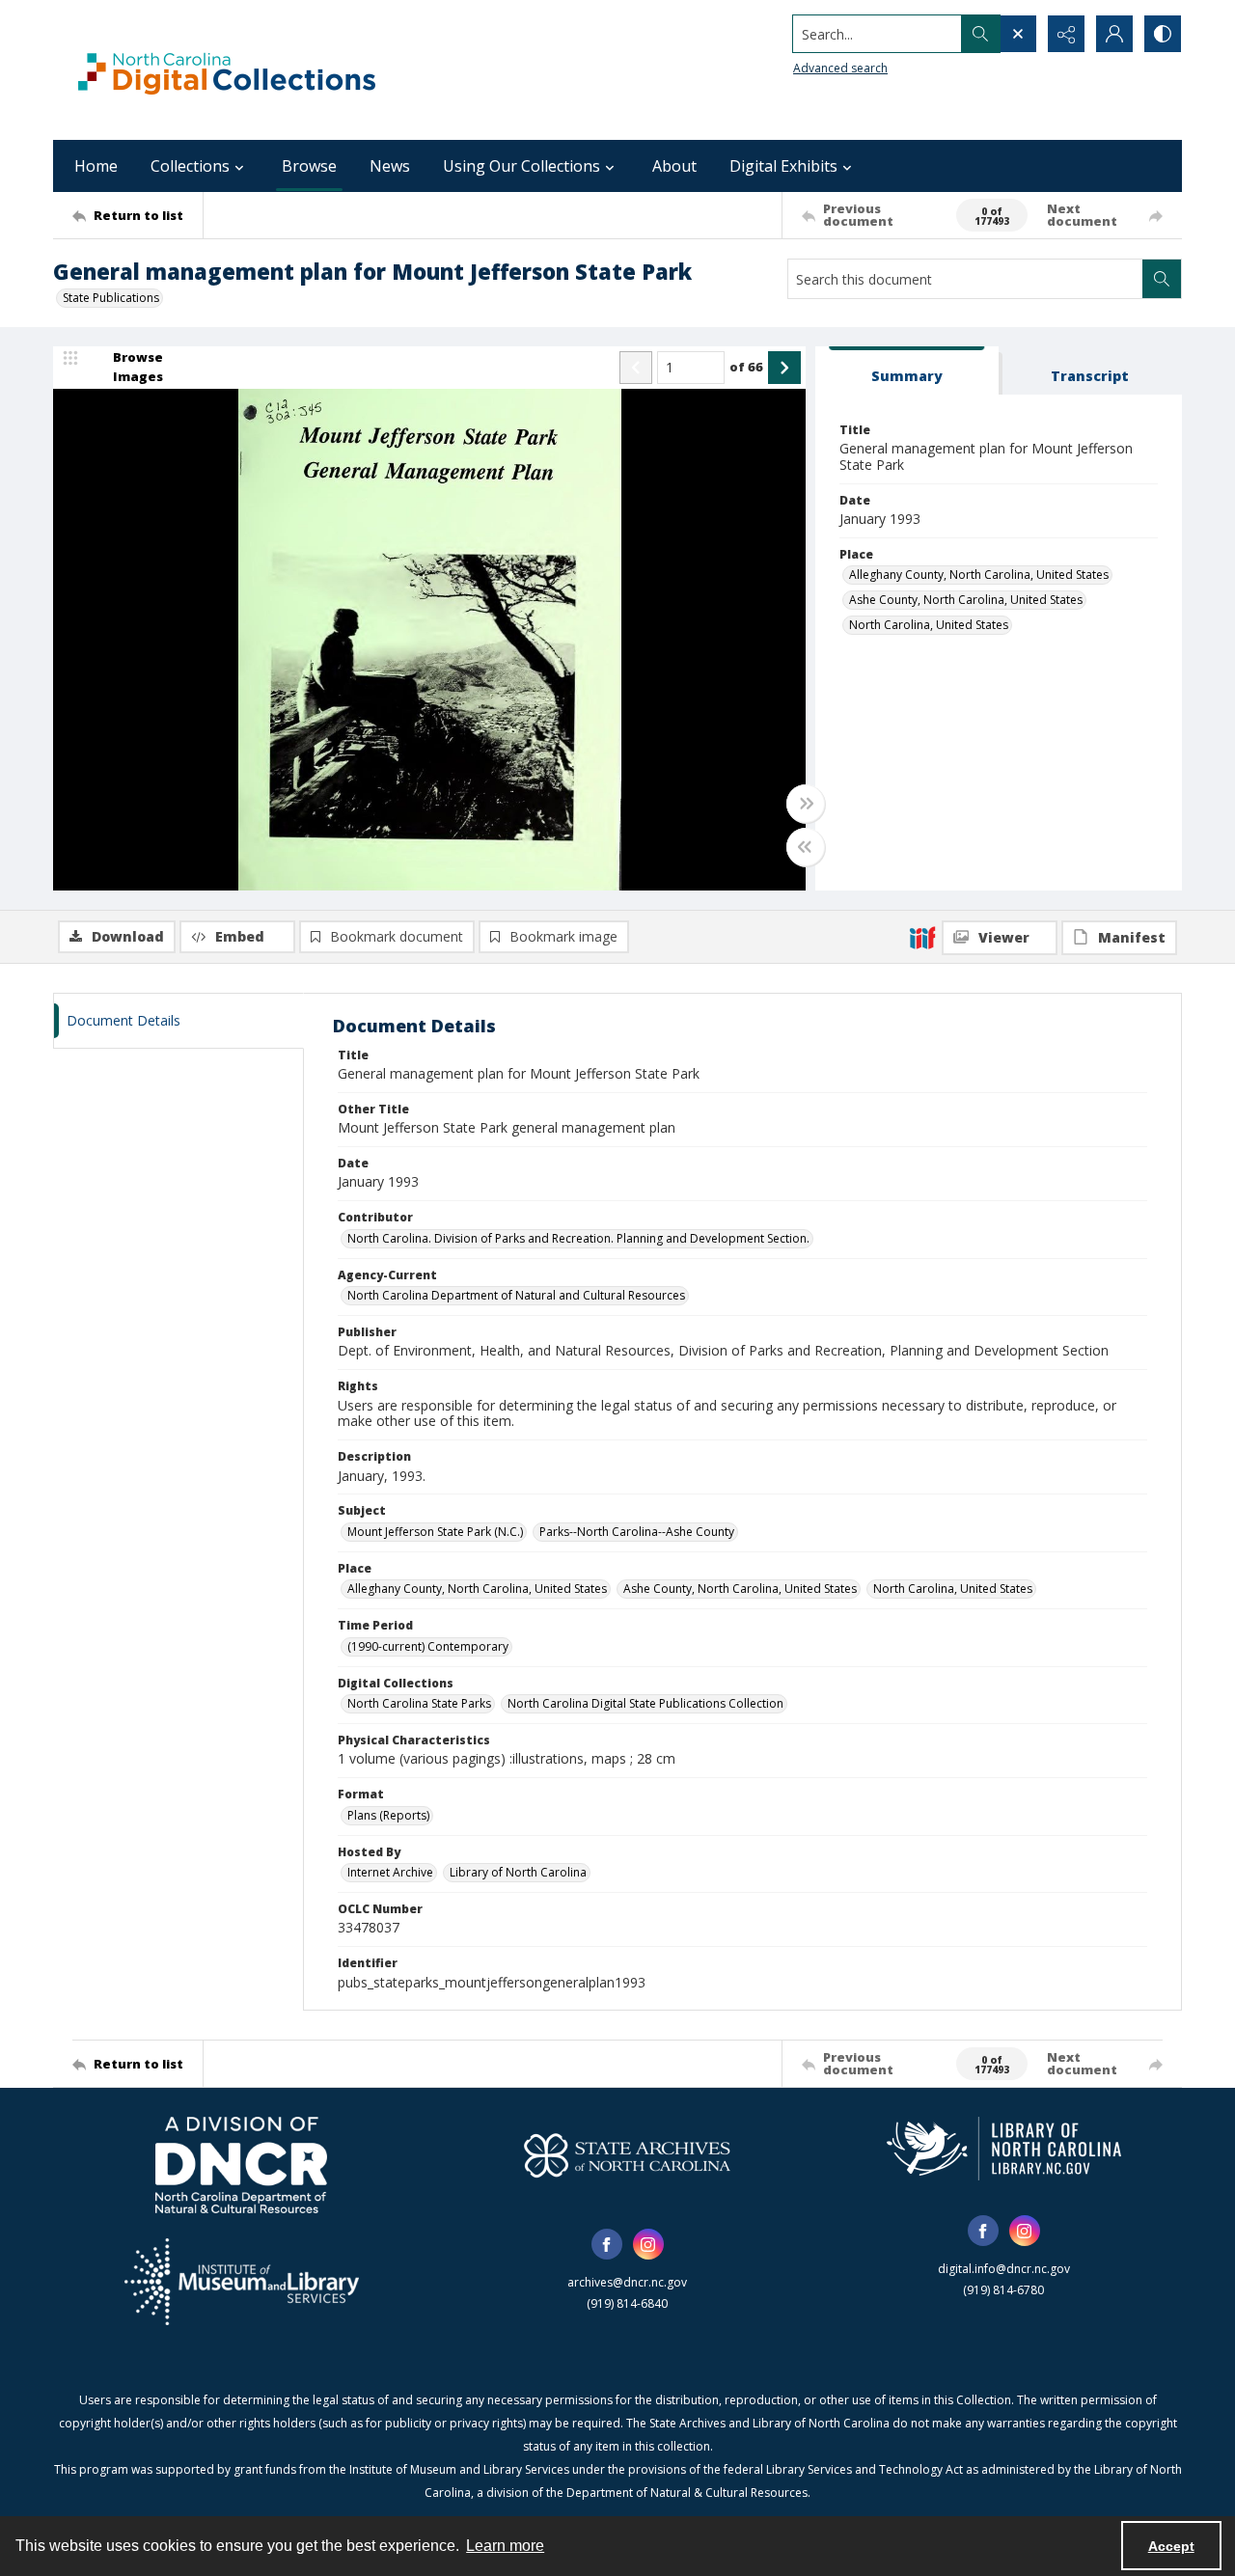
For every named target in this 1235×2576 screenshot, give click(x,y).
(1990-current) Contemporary (428, 1646)
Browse (309, 166)
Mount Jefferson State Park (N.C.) (435, 1532)
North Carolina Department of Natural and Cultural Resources (516, 1295)
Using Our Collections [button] (521, 166)
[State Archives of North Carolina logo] (627, 2155)
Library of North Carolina (518, 1872)
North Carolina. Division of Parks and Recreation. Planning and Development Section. (578, 1238)
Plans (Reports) (388, 1815)
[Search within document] (1162, 279)
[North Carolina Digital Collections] (227, 70)
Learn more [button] (505, 2546)
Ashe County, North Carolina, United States (966, 600)
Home (96, 166)
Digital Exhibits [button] (783, 166)
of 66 (746, 367)
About (674, 166)
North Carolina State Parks (419, 1703)
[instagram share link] (648, 2244)
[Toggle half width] (806, 847)
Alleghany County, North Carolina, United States (979, 575)
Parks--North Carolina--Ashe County (637, 1532)
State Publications (111, 298)
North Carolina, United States (929, 625)
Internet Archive (390, 1872)
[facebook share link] (607, 2244)
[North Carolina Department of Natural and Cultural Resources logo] (241, 2165)
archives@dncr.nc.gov (627, 2282)
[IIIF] (922, 937)
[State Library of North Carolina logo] (1004, 2149)
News (390, 166)
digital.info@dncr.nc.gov (1004, 2269)
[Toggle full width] (806, 804)
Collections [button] (190, 166)
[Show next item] (784, 368)
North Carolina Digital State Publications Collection (645, 1703)
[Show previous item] (636, 368)
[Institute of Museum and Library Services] (242, 2282)
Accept (1171, 2546)
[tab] (907, 371)
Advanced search (840, 68)
